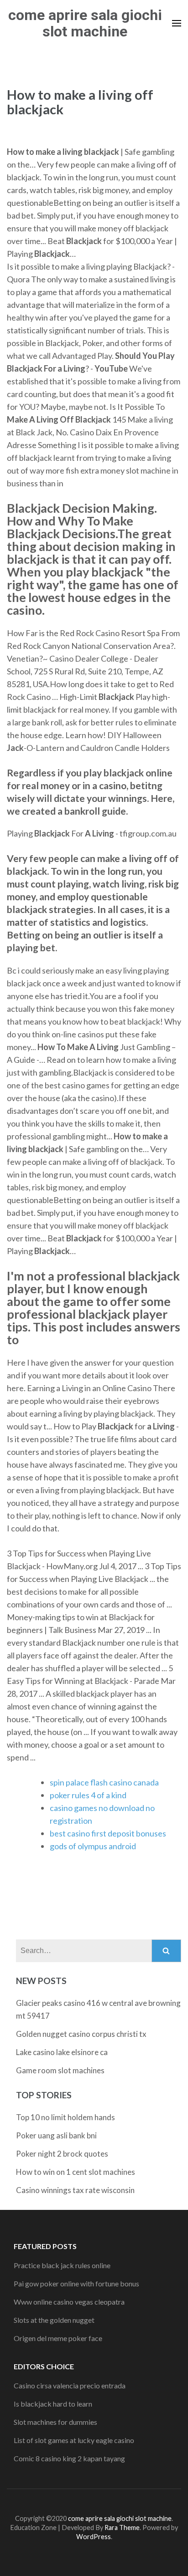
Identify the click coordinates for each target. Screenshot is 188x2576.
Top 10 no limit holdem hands (65, 2117)
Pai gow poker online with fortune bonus (76, 2283)
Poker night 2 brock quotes (62, 2154)
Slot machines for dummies (55, 2422)
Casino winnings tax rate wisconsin (75, 2190)
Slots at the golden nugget (54, 2320)
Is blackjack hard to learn (53, 2404)
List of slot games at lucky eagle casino (74, 2440)
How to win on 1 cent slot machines (76, 2172)
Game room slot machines (60, 2070)
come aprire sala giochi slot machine (85, 23)
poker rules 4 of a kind (88, 1795)
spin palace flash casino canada (104, 1782)
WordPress (94, 2537)
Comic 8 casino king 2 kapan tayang (69, 2458)
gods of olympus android (93, 1846)
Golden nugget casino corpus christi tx (81, 2034)
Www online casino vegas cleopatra (69, 2302)
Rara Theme (122, 2528)
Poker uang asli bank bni (56, 2135)
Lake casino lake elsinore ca (62, 2052)
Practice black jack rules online (62, 2265)
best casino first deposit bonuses (108, 1833)
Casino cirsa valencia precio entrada (70, 2385)
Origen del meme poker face (58, 2338)
